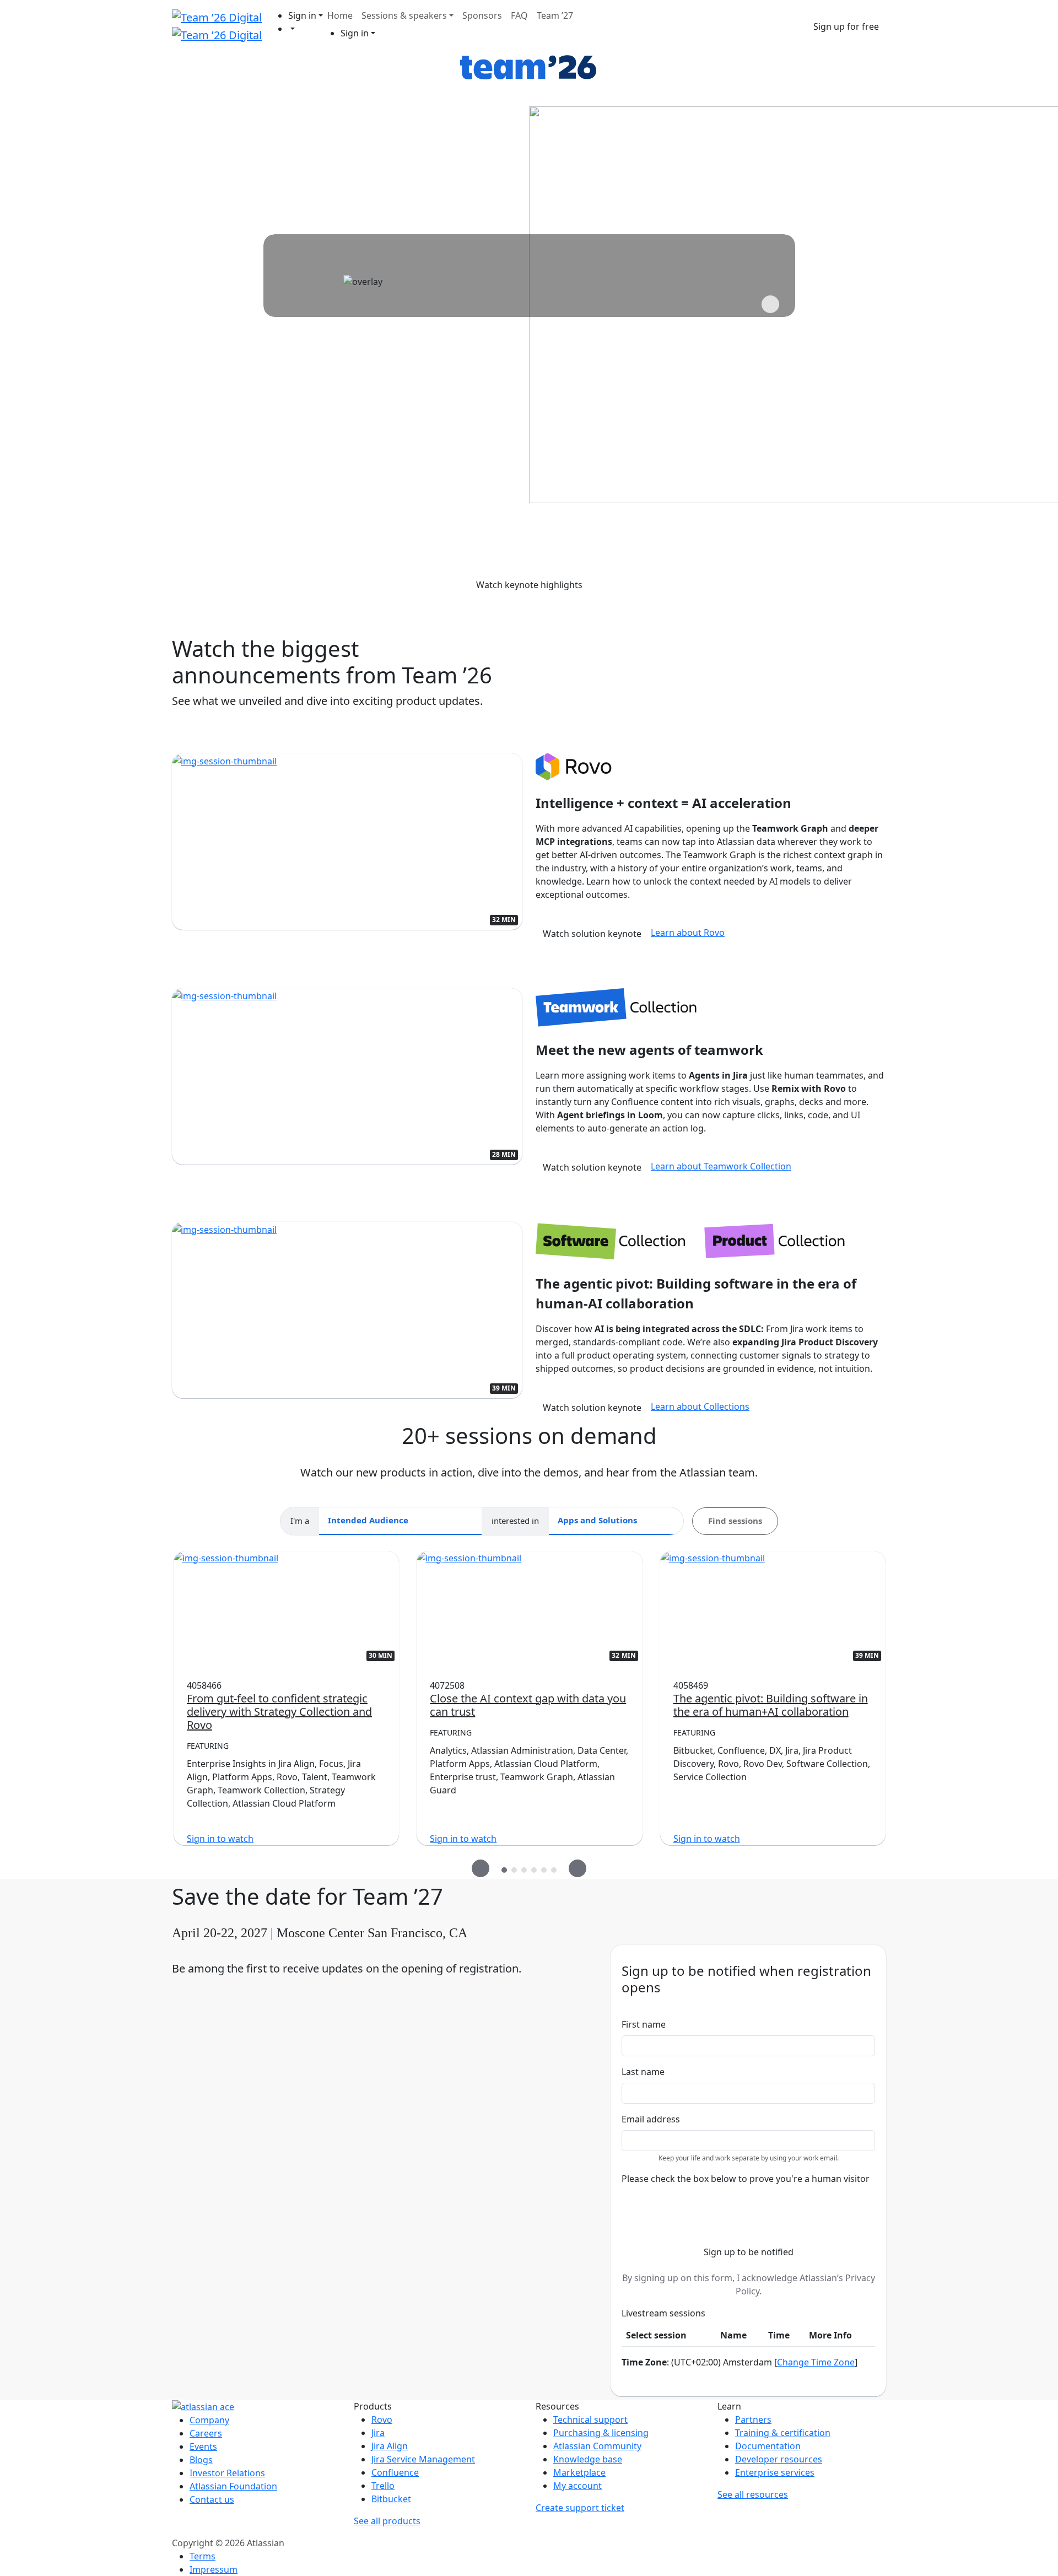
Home (340, 15)
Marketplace (579, 2472)
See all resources (753, 2494)
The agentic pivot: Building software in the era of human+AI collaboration (771, 1705)
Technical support (590, 2419)
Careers (206, 2433)
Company (209, 2420)
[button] (306, 15)
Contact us (212, 2499)
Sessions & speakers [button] (404, 15)
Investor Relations (227, 2473)
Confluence (395, 2472)
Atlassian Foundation (233, 2486)
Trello (383, 2486)
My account (577, 2486)
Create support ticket (580, 2508)
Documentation (768, 2446)
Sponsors (482, 15)
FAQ (519, 15)
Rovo (382, 2419)
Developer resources (779, 2459)
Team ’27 (555, 15)
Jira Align (390, 2446)
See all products (387, 2521)
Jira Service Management (423, 2459)
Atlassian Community (597, 2446)
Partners (753, 2419)
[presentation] (481, 1868)
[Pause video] (770, 304)
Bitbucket (391, 2499)
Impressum (214, 2569)
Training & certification (783, 2433)
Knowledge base (588, 2459)
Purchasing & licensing (601, 2433)
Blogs (201, 2460)
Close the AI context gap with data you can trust (528, 1705)
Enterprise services (775, 2472)
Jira (378, 2433)
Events (203, 2446)
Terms (203, 2556)
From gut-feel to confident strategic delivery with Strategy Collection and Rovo (279, 1712)
